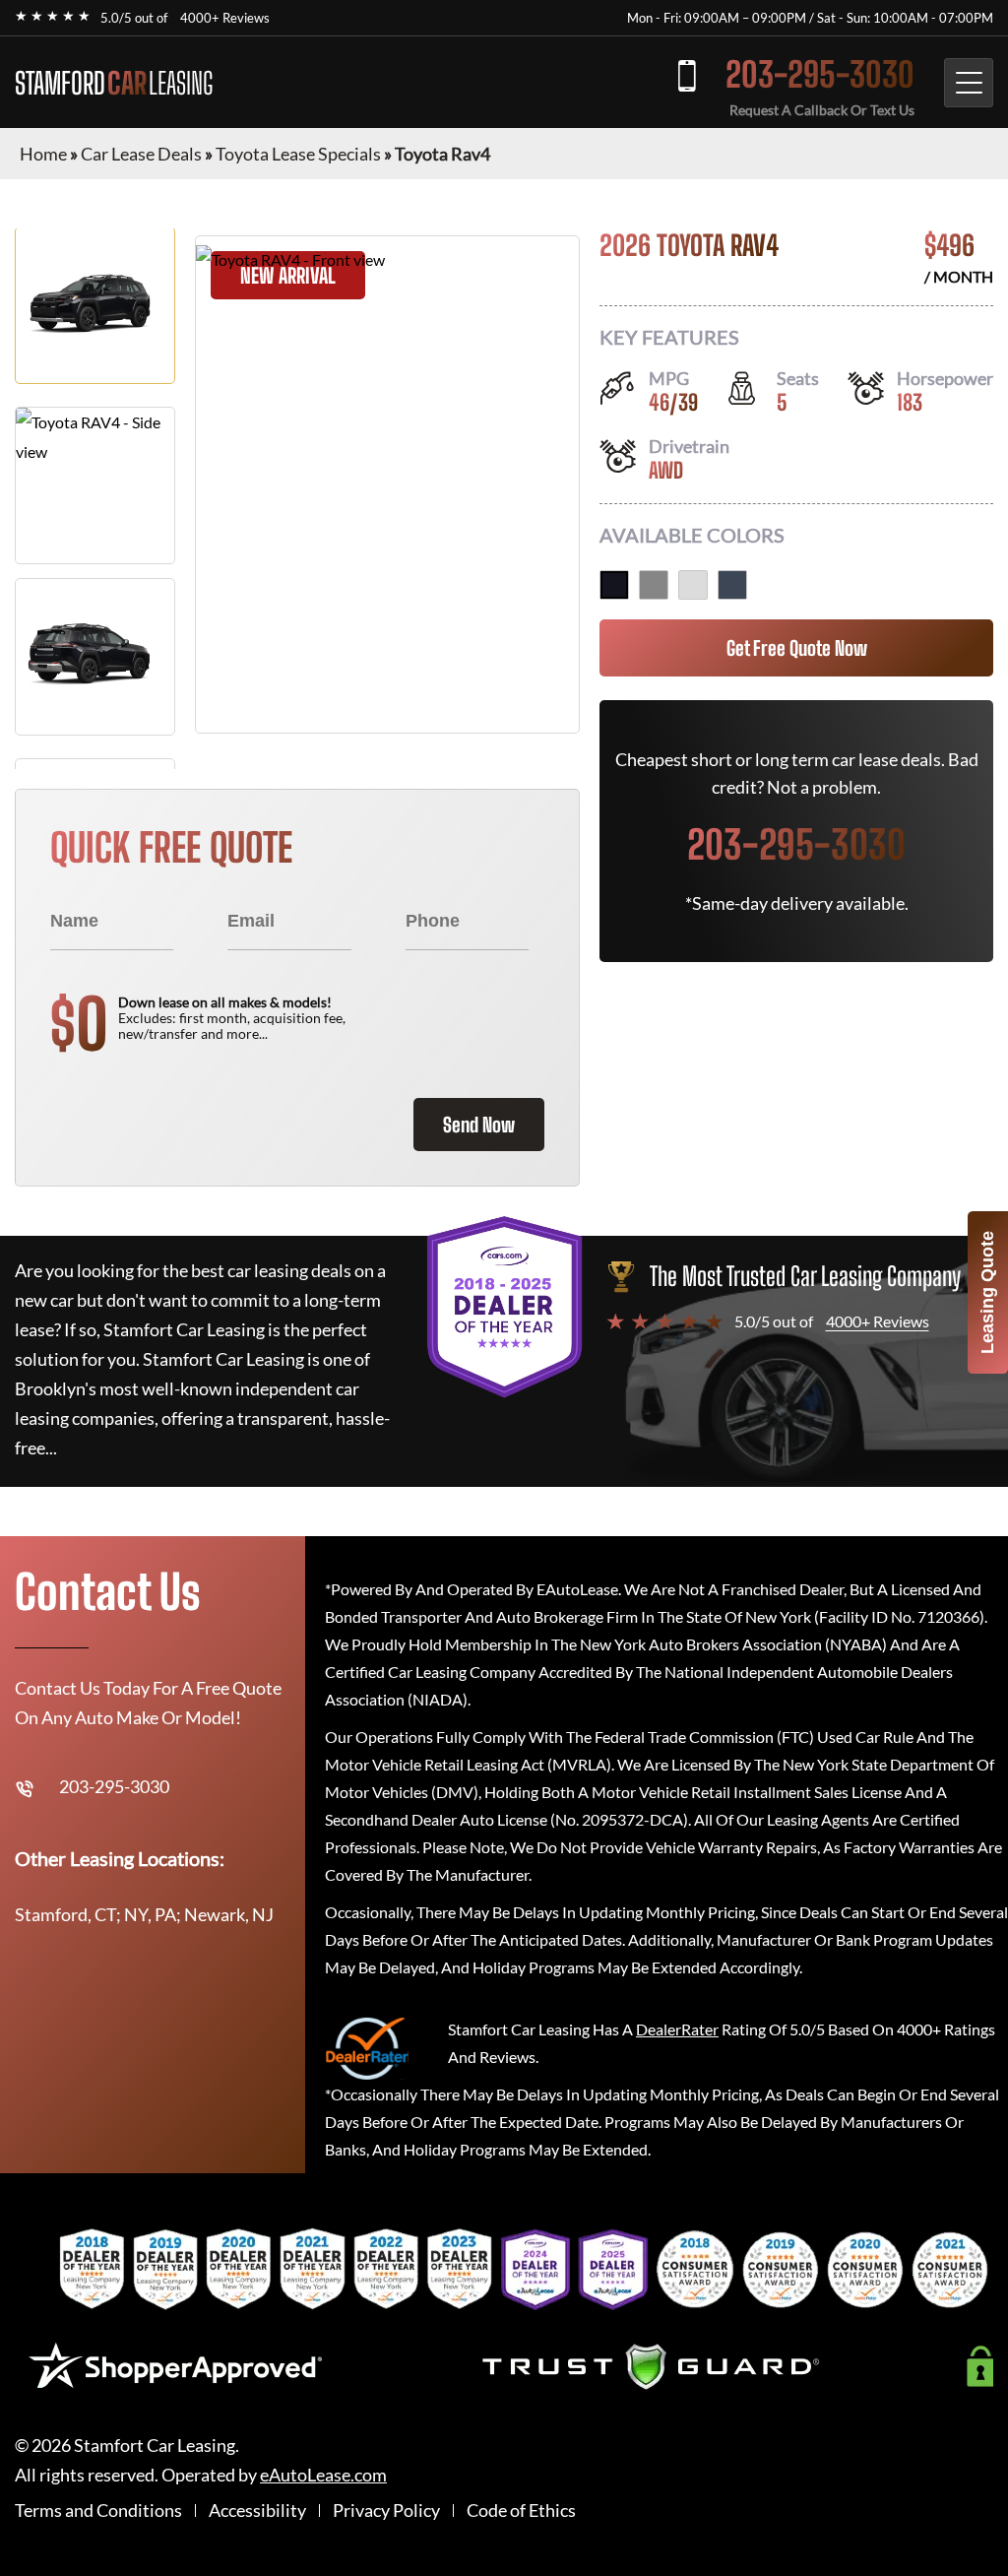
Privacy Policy (386, 2511)
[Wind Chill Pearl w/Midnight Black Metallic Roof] (693, 585)
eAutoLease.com (323, 2475)
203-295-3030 (820, 74)
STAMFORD (114, 83)
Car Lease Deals (141, 154)
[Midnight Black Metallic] (614, 585)
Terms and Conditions (98, 2511)
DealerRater (677, 2029)
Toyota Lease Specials (298, 154)
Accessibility (257, 2511)
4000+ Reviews (225, 18)
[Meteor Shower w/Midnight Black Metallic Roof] (654, 585)
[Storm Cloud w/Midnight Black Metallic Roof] (732, 585)
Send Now (479, 1125)
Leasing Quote (987, 1292)
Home (43, 154)
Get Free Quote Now (797, 648)
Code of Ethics (521, 2511)
